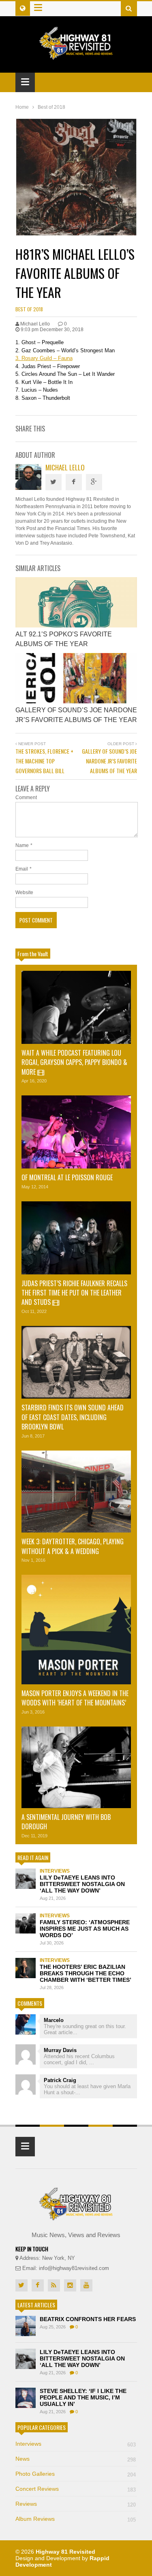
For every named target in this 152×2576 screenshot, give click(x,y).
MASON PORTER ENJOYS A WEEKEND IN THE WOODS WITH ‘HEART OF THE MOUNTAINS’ (75, 1698)
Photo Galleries (76, 2474)
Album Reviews (76, 2519)
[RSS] (54, 2285)
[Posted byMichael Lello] (28, 488)
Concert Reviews (76, 2489)
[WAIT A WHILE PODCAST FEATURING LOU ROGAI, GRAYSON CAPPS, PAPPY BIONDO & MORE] (76, 1007)
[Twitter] (54, 482)
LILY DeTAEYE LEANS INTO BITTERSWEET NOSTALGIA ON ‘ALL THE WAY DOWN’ (82, 1884)
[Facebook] (74, 482)
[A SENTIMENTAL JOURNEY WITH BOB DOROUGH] (76, 1767)
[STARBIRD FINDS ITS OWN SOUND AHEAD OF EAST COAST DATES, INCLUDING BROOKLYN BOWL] (76, 1362)
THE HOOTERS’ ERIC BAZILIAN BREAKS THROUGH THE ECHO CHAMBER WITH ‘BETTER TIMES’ (86, 1973)
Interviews (55, 1871)
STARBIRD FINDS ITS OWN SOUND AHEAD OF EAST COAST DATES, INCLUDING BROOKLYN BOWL (73, 1417)
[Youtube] (86, 2285)
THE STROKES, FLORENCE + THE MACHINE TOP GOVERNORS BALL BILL (44, 761)
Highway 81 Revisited (65, 2552)
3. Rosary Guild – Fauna (44, 358)
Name (22, 845)
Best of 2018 (29, 309)
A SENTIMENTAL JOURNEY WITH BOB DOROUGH (66, 1822)
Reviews (76, 2504)
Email (22, 869)
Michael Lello (65, 467)
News (76, 2459)
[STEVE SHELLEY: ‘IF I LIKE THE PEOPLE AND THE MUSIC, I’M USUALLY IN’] (26, 2398)
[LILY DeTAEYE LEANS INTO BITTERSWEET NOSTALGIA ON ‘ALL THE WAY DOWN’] (26, 1879)
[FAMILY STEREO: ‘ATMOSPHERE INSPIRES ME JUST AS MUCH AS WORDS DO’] (26, 1923)
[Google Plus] (94, 482)
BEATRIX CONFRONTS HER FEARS (88, 2319)
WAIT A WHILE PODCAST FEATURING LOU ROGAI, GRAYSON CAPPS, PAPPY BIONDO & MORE (74, 1062)
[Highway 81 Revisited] (76, 55)
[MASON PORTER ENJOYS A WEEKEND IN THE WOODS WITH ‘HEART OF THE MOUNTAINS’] (76, 1630)
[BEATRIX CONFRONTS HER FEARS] (26, 2326)
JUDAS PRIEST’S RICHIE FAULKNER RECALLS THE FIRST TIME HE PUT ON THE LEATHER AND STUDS (74, 1293)
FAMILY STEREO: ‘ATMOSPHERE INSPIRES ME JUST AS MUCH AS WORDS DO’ (85, 1929)
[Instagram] (70, 2285)
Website (24, 892)
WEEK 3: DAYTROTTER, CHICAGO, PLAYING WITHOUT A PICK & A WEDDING (73, 1546)
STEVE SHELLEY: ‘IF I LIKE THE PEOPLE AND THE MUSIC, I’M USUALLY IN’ (83, 2397)
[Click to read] (76, 602)
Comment (26, 798)
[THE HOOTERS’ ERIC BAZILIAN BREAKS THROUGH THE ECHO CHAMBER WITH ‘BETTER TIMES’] (26, 1968)
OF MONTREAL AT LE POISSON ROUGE (68, 1177)
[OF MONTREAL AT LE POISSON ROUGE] (76, 1132)
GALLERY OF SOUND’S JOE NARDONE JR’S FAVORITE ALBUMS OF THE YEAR (109, 761)
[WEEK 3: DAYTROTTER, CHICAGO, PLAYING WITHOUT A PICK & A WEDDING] (76, 1492)
